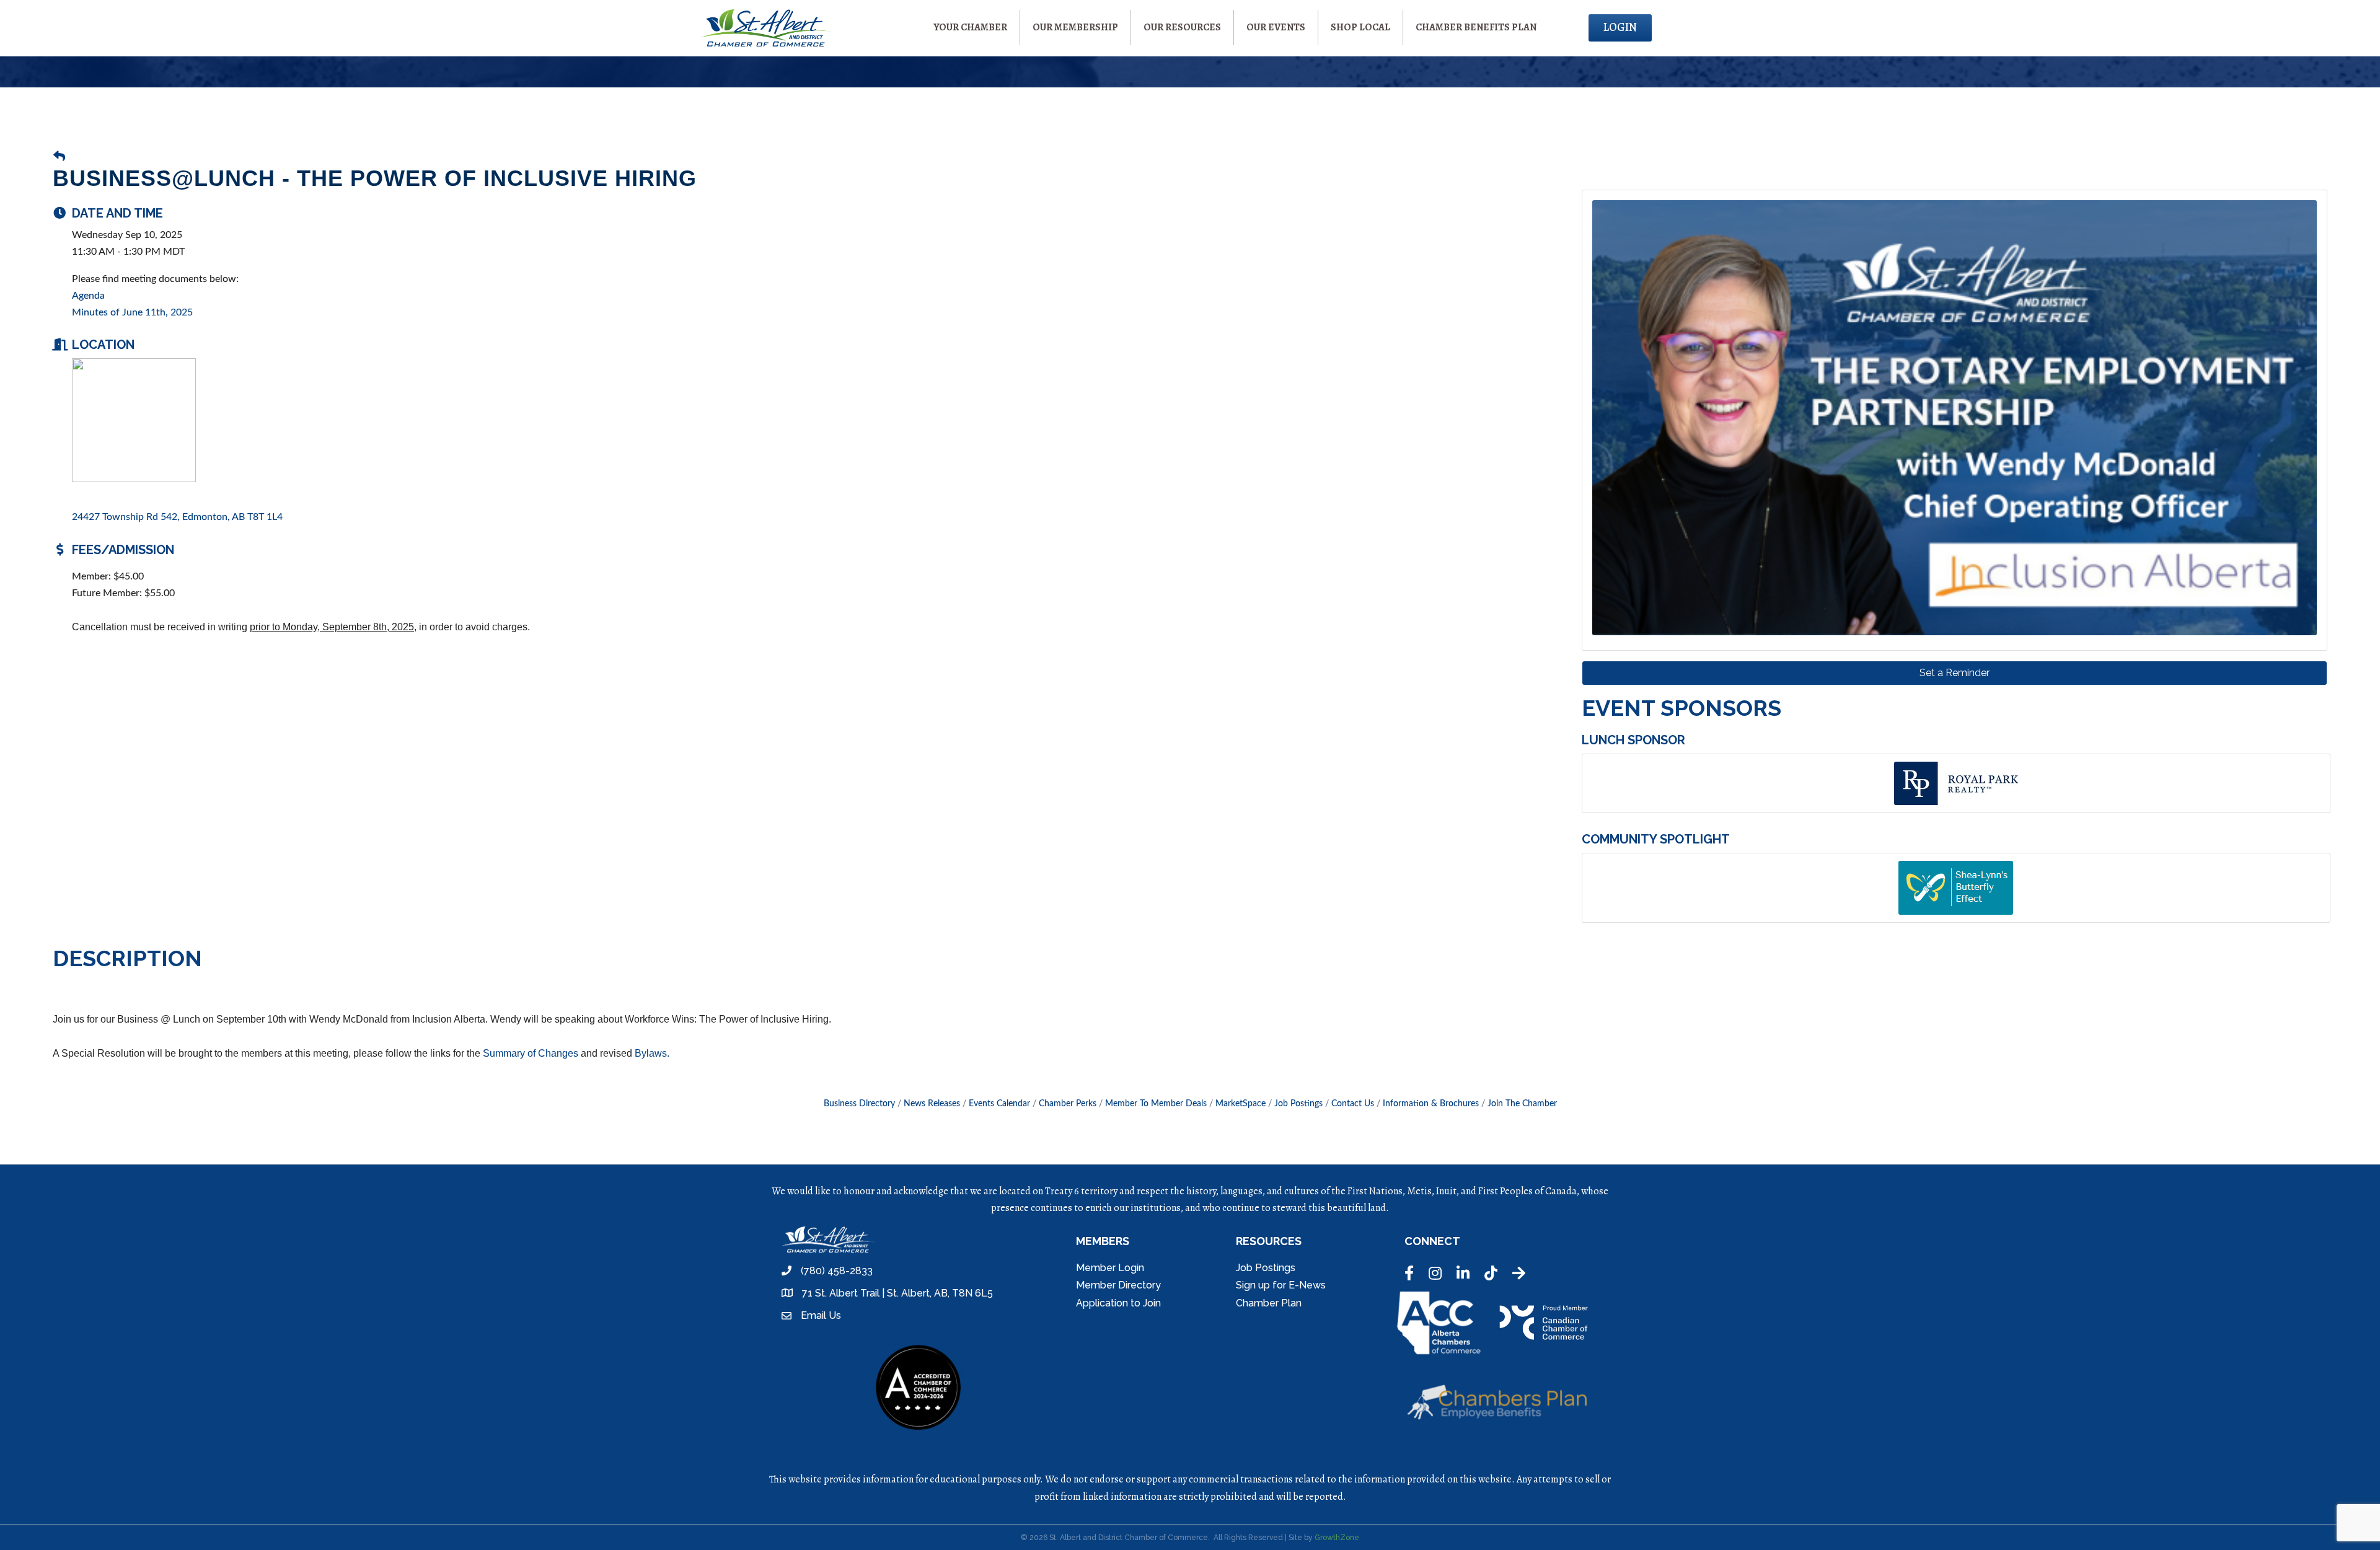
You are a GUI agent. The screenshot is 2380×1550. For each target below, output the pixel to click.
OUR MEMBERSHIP (1075, 27)
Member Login (1110, 1268)
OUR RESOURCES (1182, 27)
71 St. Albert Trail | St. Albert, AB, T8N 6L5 (897, 1293)
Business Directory (859, 1104)
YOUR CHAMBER (970, 27)
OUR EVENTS (1276, 27)
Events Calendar (999, 1104)
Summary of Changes (532, 1053)
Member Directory (1118, 1285)
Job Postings (1298, 1104)
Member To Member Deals (1156, 1104)
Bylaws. (653, 1053)
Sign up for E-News (1281, 1285)
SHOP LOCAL (1360, 27)
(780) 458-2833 (837, 1271)
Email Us (821, 1315)
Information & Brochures (1431, 1104)
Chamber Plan (1269, 1303)
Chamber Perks (1068, 1104)
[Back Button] (59, 158)
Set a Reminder (1955, 673)
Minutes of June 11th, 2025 (132, 312)
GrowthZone (1337, 1538)
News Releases (932, 1104)
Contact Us (1353, 1104)
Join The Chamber (1522, 1104)
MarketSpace (1241, 1104)
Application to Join (1118, 1303)
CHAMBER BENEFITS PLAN (1476, 27)
